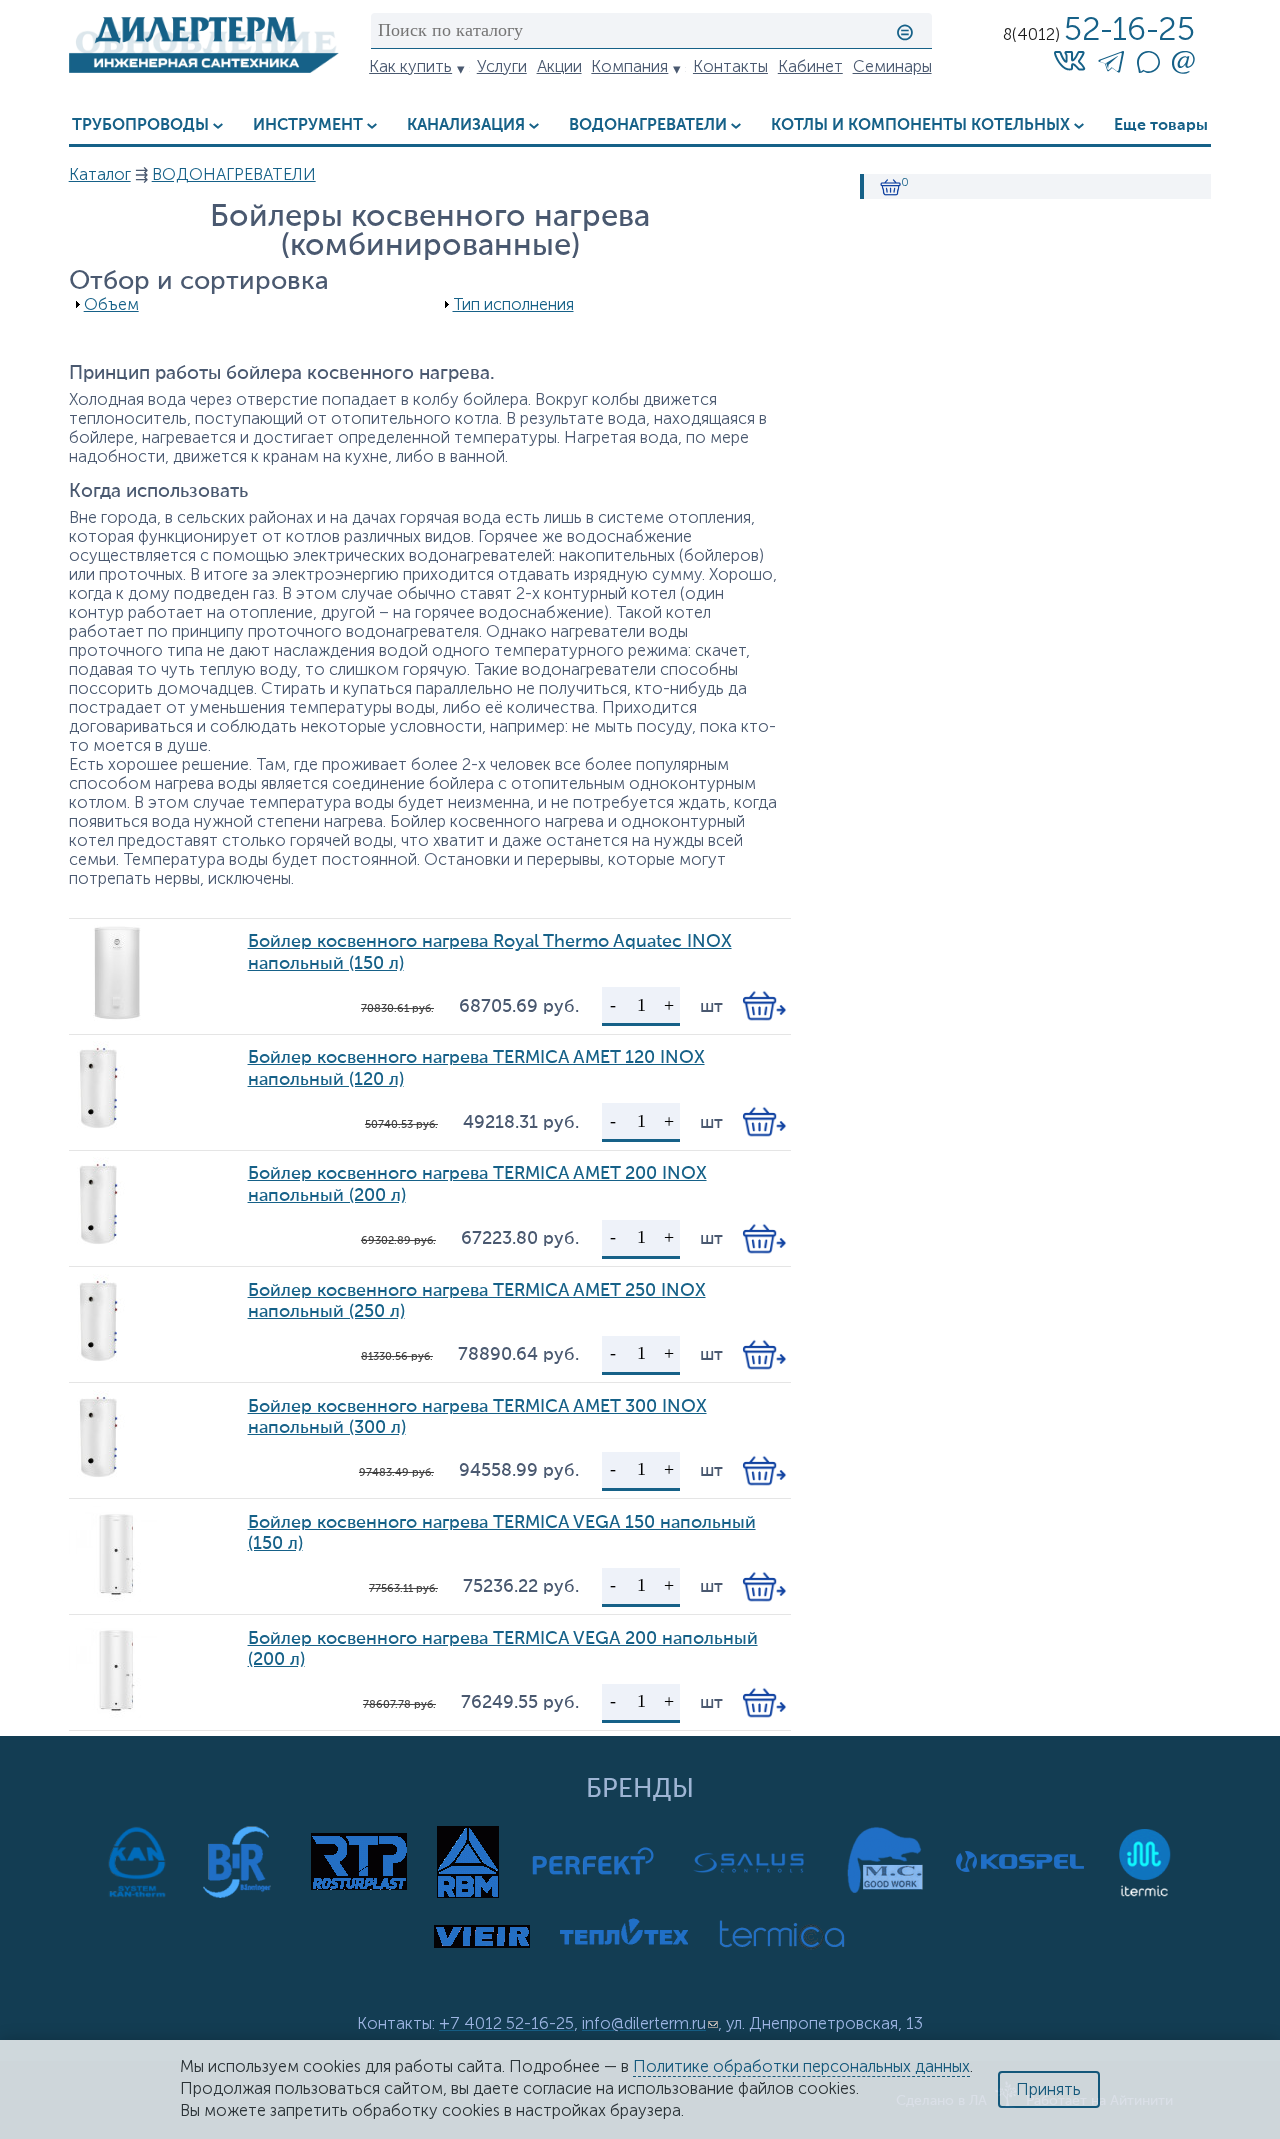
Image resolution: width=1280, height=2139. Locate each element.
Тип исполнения (513, 304)
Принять (1048, 2089)
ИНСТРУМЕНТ (308, 125)
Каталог (100, 174)
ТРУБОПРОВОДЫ (140, 125)
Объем (111, 304)
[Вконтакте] (1069, 60)
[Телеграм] (1111, 65)
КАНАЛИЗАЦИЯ (466, 125)
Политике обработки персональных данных (801, 2066)
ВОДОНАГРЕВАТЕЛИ (648, 125)
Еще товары (1161, 125)
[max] (1148, 67)
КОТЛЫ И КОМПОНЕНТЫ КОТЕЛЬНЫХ (920, 125)
